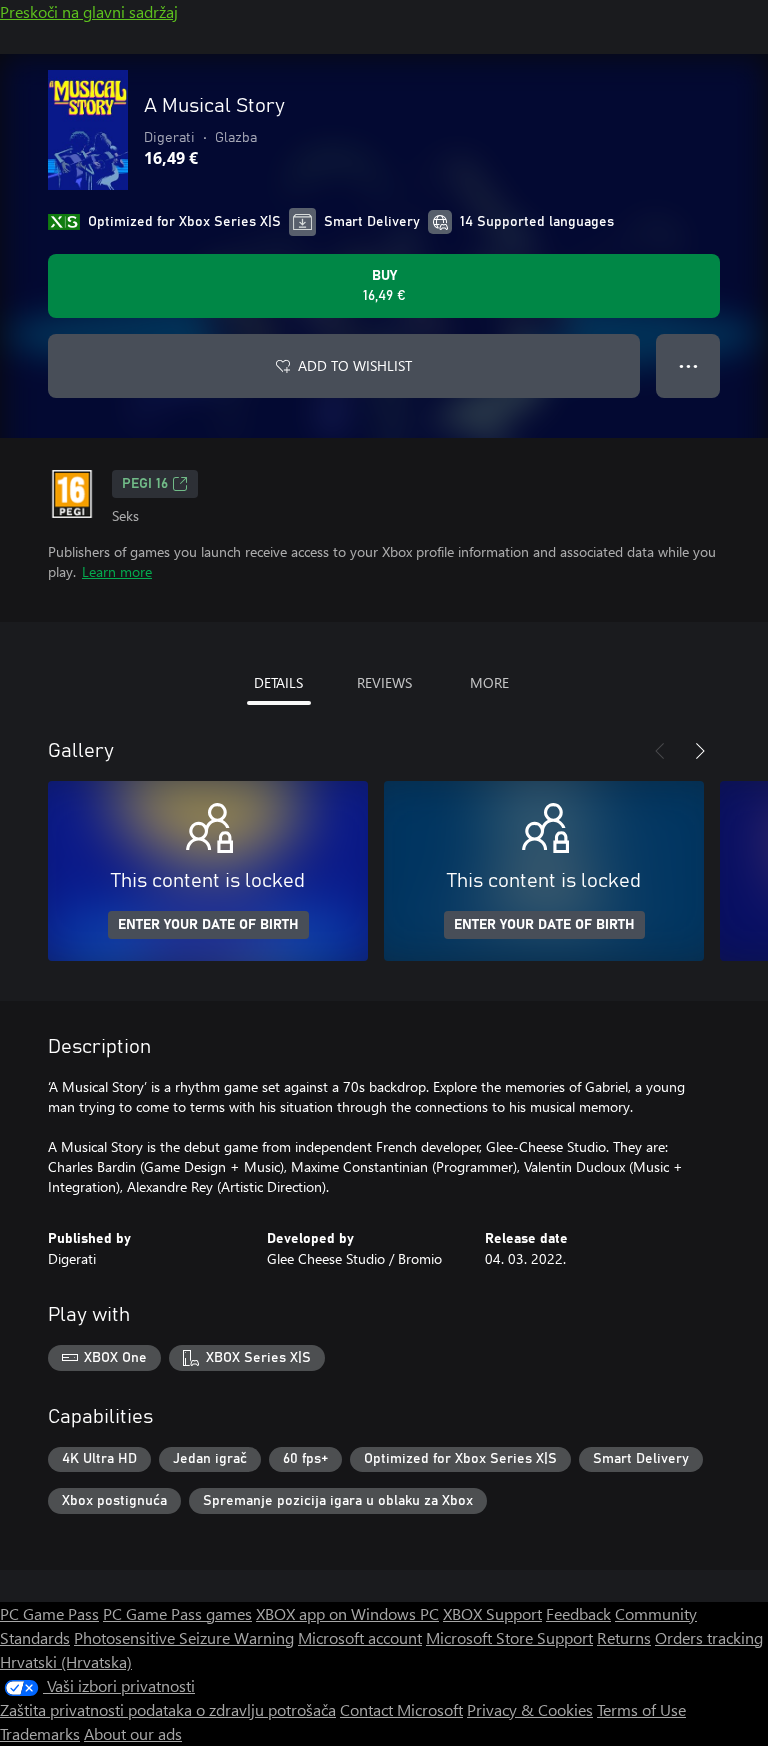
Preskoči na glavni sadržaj (89, 11)
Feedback (578, 1613)
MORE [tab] (489, 682)
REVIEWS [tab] (384, 682)
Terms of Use (641, 1709)
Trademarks (40, 1733)
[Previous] (660, 751)
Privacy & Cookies (530, 1709)
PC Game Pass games (177, 1613)
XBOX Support (492, 1613)
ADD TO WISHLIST (355, 365)
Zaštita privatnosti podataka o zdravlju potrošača (168, 1709)
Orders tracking (709, 1637)
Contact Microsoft (401, 1709)
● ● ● (688, 365)
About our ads (133, 1733)
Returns (624, 1637)
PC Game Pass (49, 1613)
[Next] (700, 751)
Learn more (117, 571)
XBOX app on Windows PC (347, 1613)
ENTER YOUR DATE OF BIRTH (208, 925)
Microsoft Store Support (509, 1637)
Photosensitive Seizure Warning (184, 1637)
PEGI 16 (145, 484)
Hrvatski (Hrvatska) (66, 1661)
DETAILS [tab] (278, 682)
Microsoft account (360, 1637)
